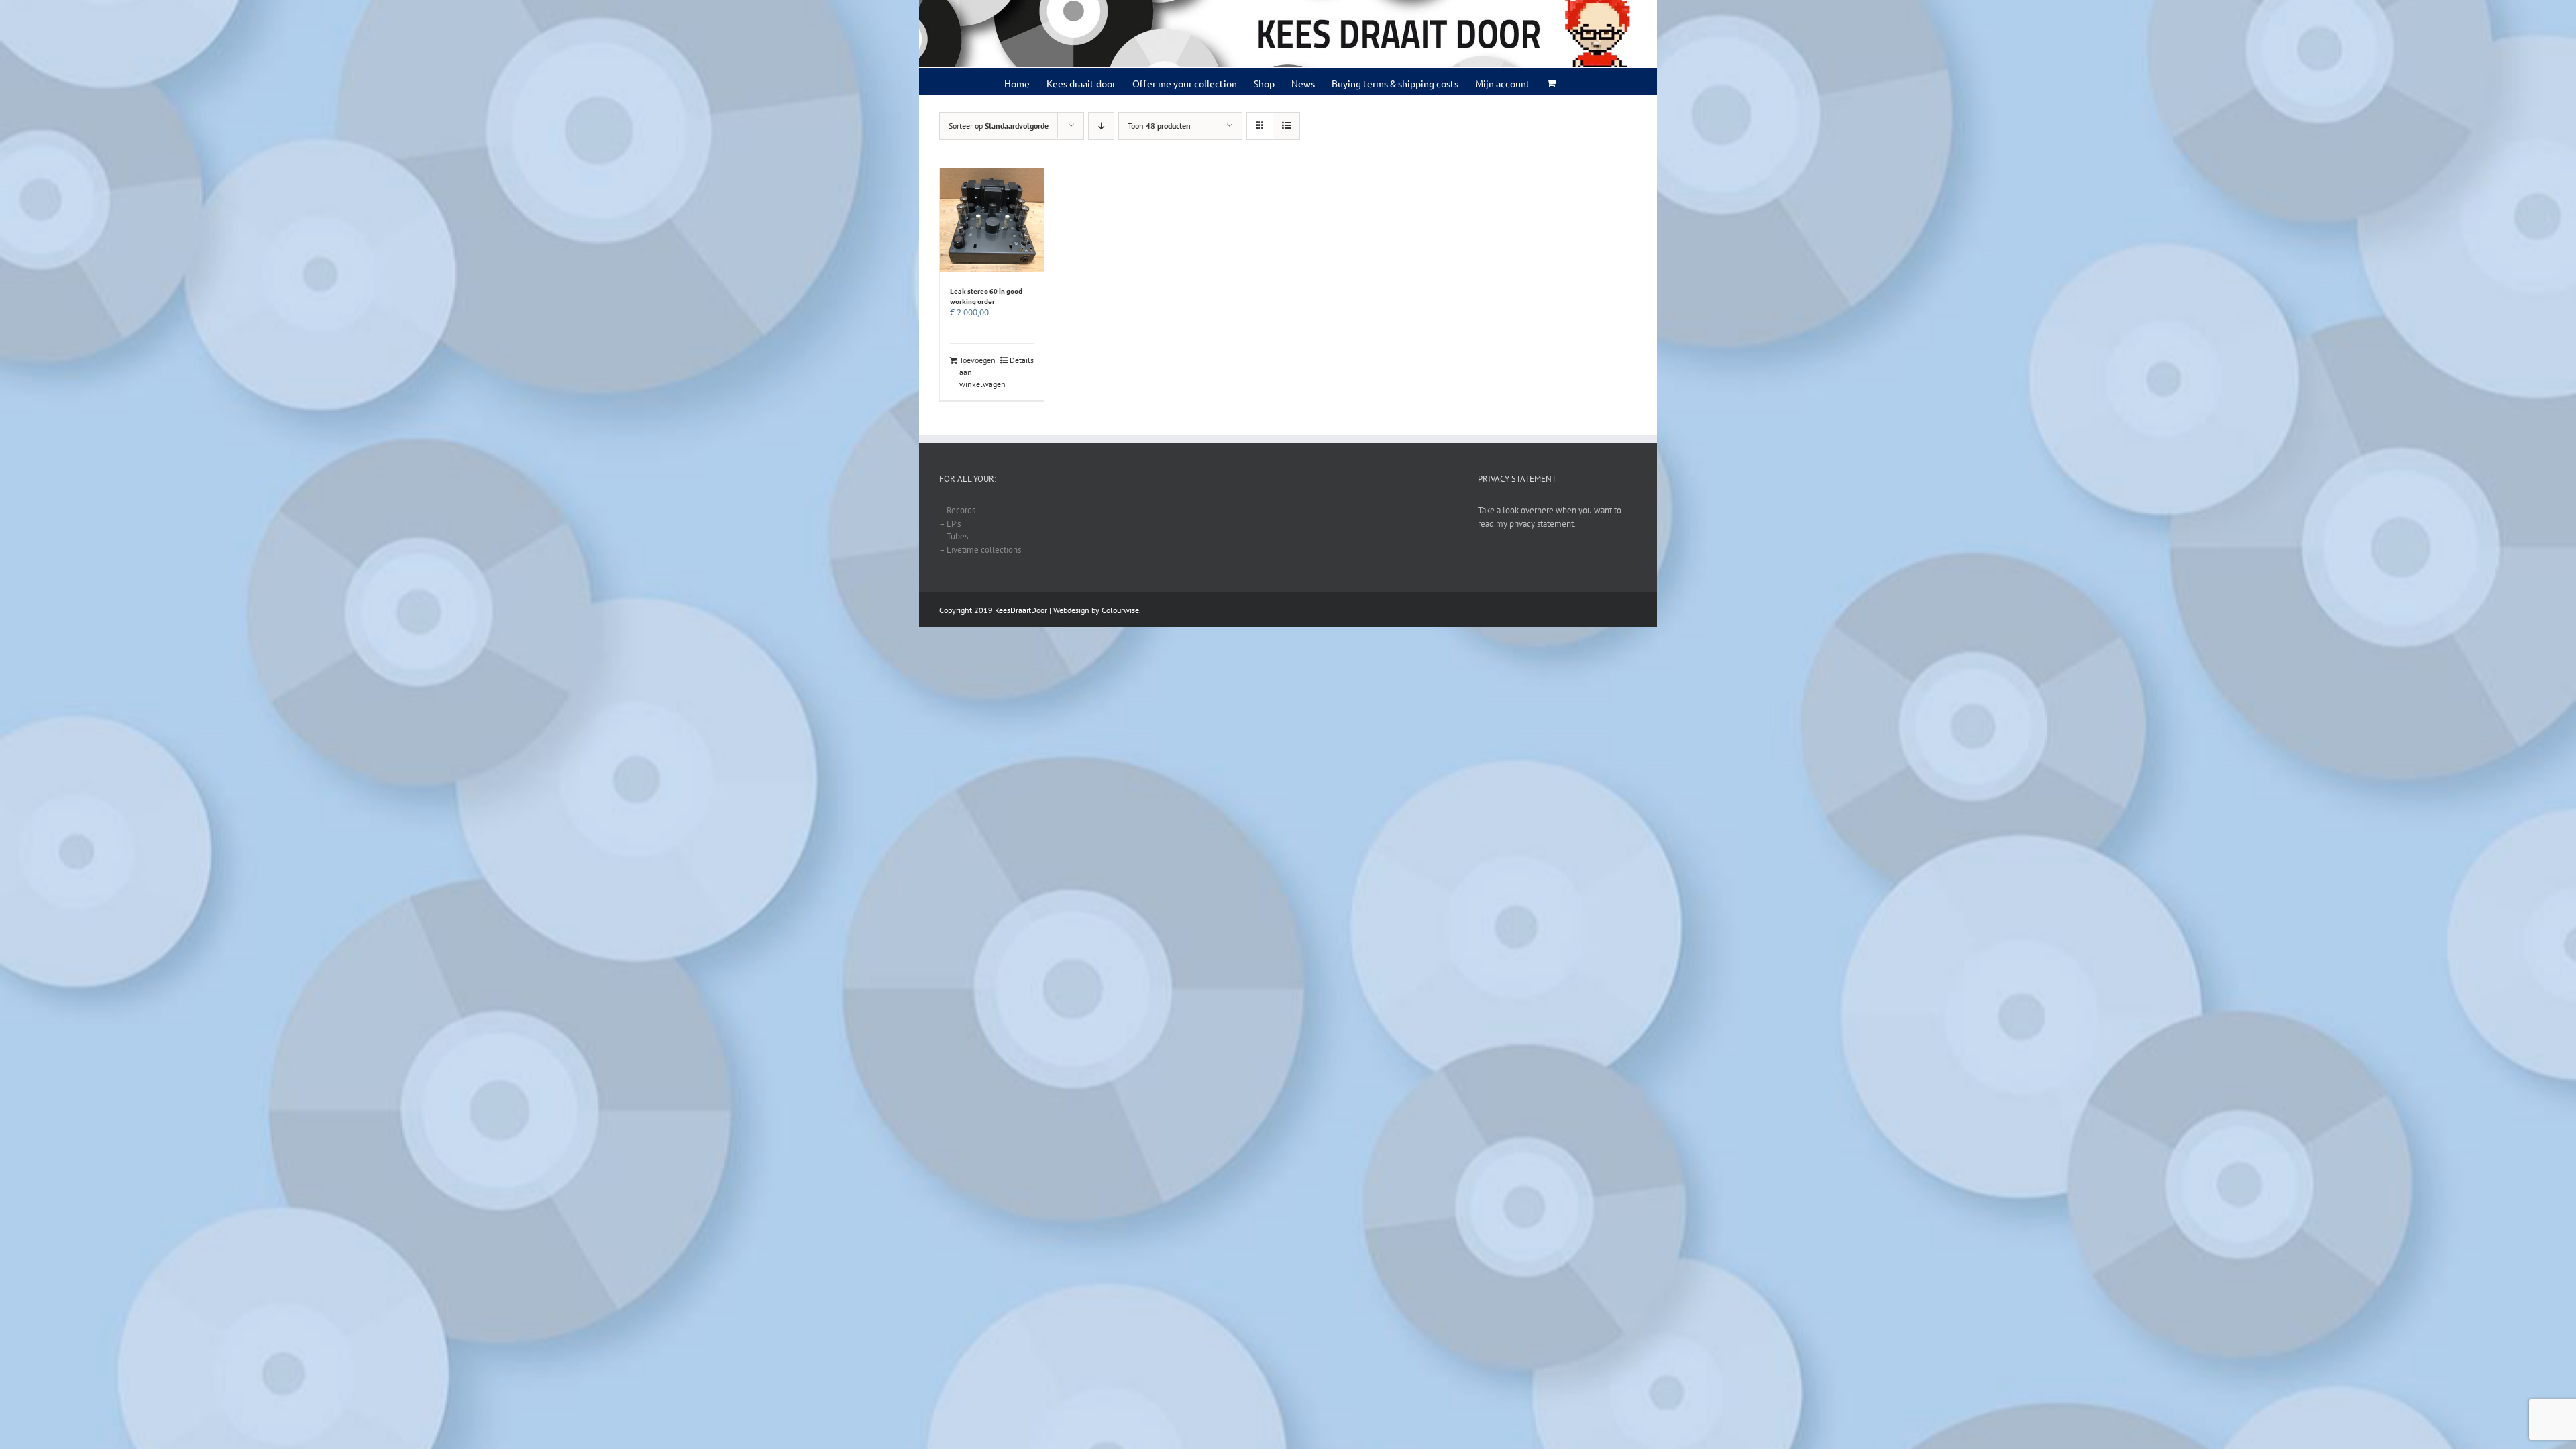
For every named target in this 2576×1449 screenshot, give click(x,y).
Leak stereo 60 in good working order (986, 296)
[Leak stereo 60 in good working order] (992, 220)
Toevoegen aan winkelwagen (975, 372)
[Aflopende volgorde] (1101, 126)
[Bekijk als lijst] (1286, 126)
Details (1022, 360)
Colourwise (1120, 610)
